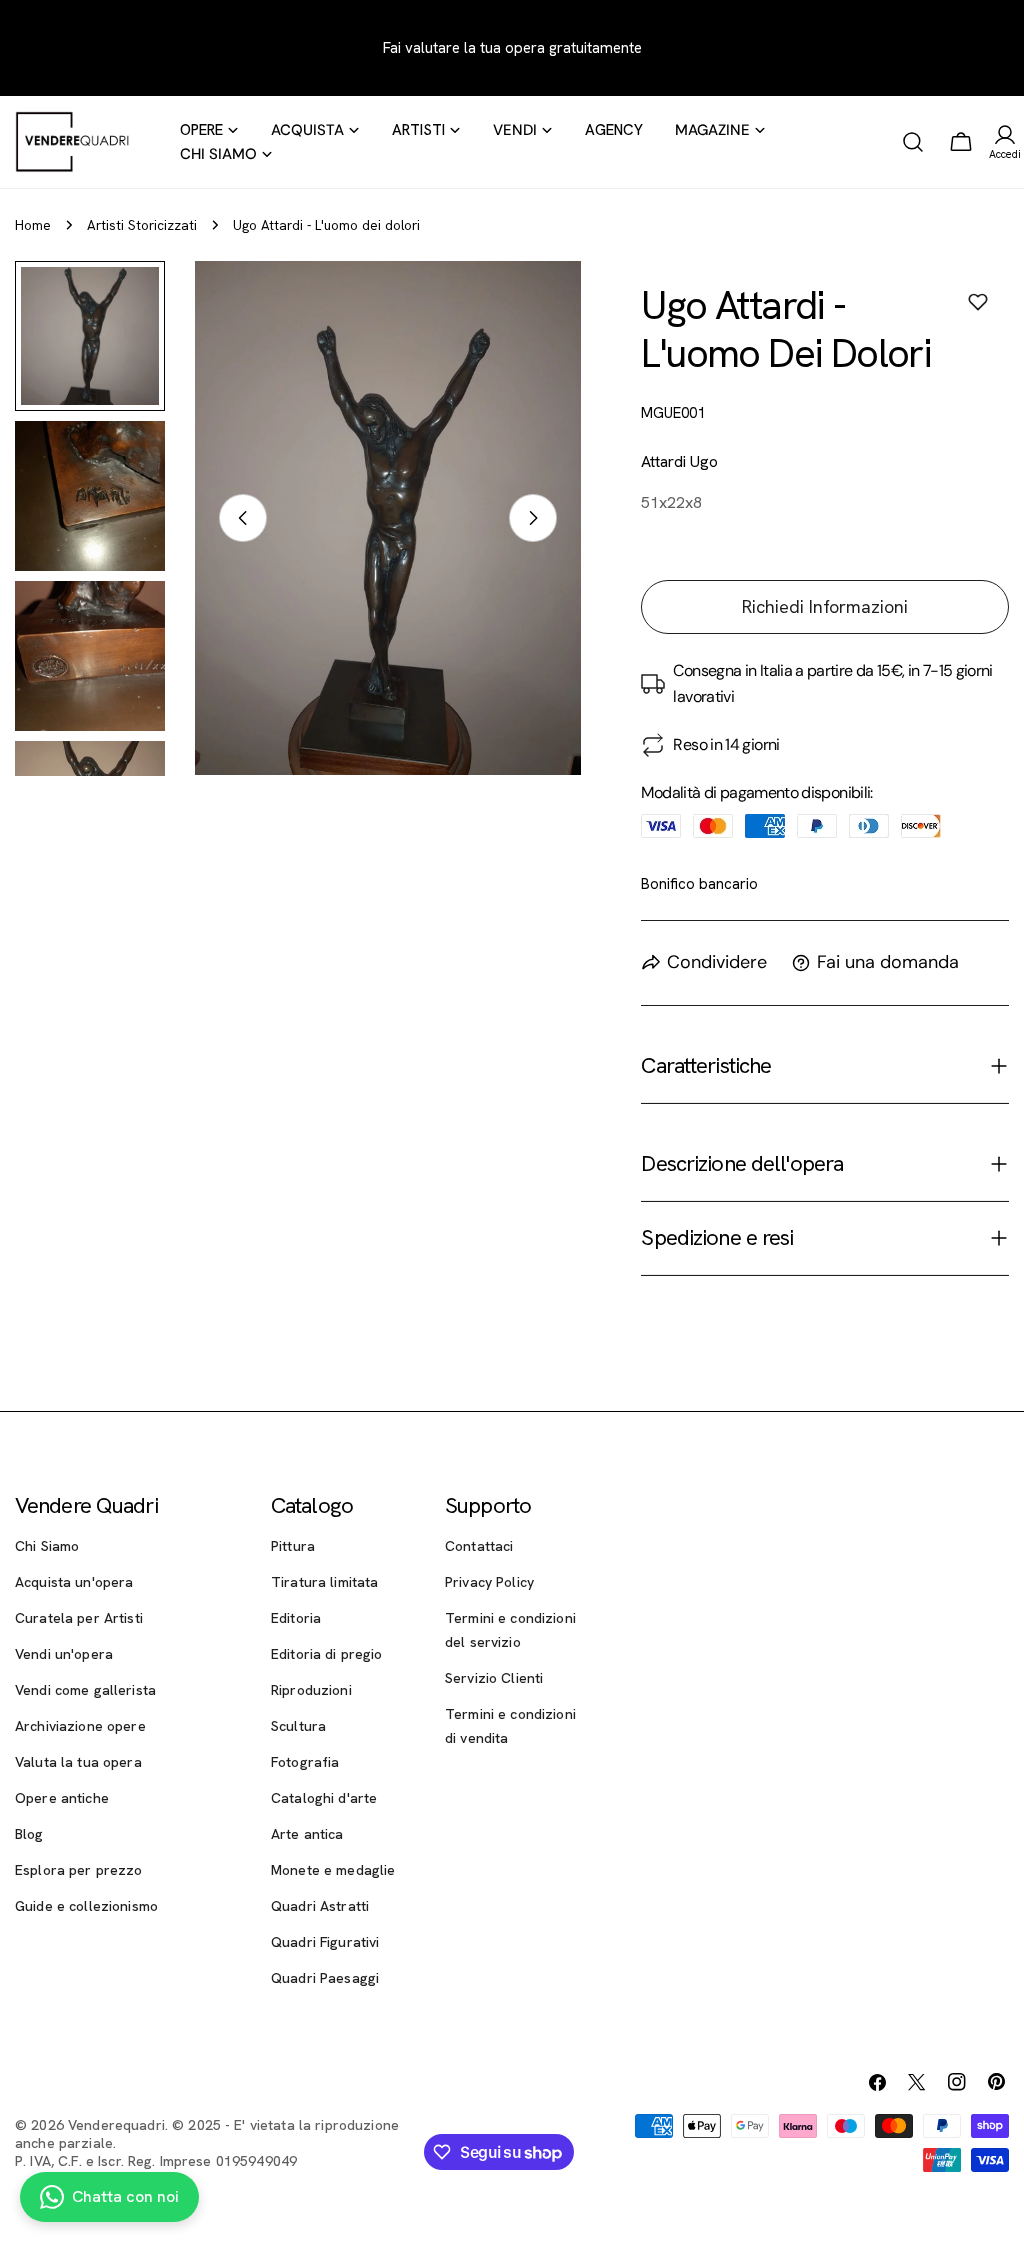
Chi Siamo (47, 1546)
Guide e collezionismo (86, 1906)
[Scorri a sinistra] (243, 518)
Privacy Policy (489, 1582)
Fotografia (305, 1762)
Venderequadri (116, 2125)
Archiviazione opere (80, 1726)
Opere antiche (62, 1798)
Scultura (298, 1726)
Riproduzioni (311, 1690)
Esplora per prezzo (79, 1870)
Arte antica (307, 1834)
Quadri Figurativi (325, 1942)
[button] (978, 302)
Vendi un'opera (64, 1654)
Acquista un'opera (74, 1582)
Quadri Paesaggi (325, 1978)
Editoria (296, 1618)
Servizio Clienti (494, 1678)
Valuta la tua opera (78, 1762)
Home (33, 225)
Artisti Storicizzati (142, 225)
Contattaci (479, 1546)
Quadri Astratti (320, 1906)
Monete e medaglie (333, 1870)
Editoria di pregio (327, 1654)
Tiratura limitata (324, 1582)
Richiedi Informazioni (825, 606)
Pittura (293, 1546)
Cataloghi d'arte (324, 1798)
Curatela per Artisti (79, 1618)
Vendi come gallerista (85, 1690)
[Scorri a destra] (533, 518)
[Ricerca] (913, 142)
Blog (29, 1834)
